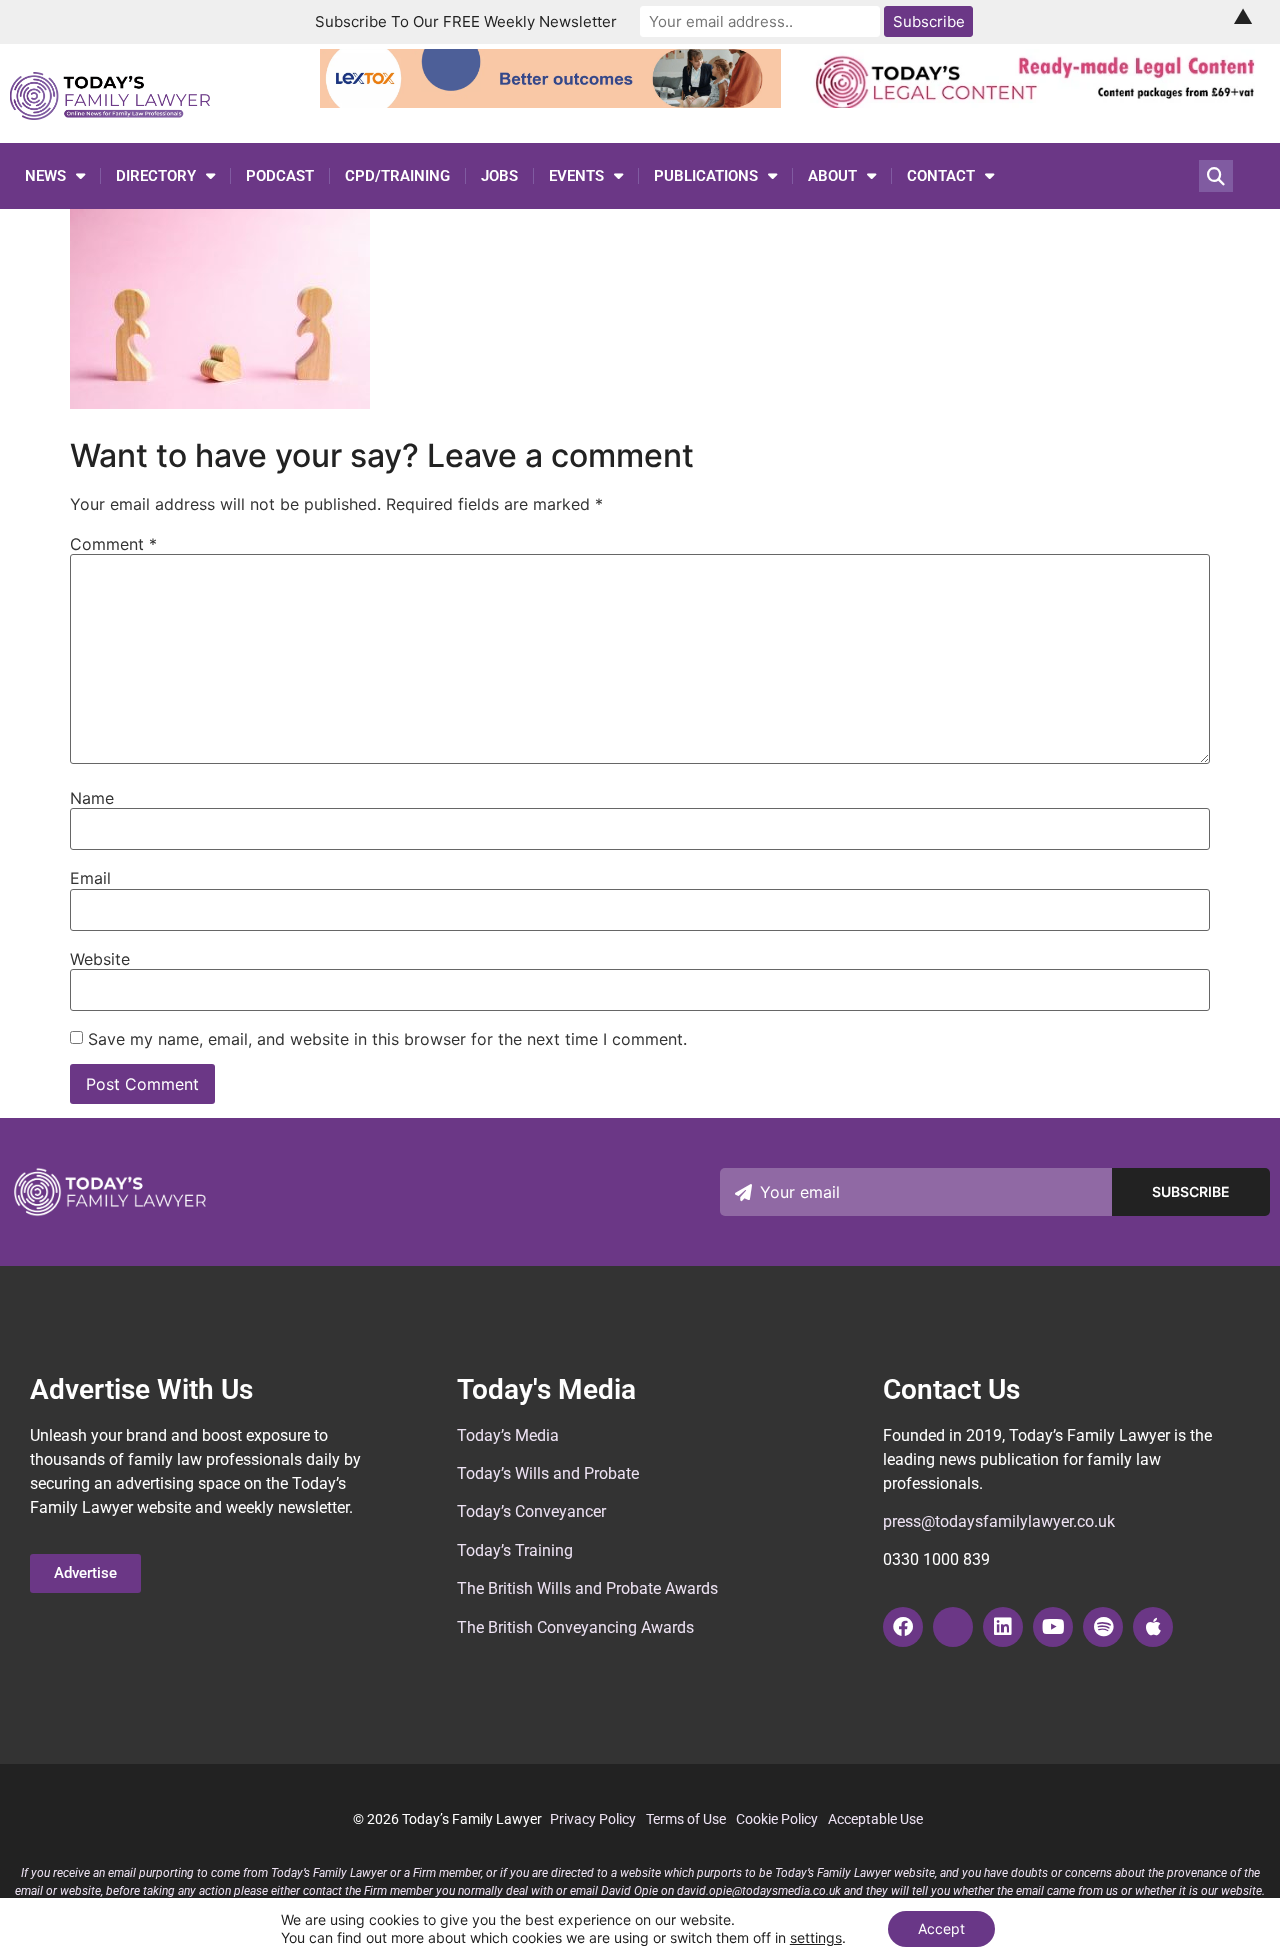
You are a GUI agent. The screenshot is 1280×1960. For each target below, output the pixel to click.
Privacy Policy (593, 1819)
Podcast (280, 176)
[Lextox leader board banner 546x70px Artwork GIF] (550, 102)
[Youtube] (1053, 1627)
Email (90, 878)
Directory (156, 176)
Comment (113, 544)
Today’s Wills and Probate (548, 1473)
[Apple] (1153, 1627)
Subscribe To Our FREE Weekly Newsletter (466, 21)
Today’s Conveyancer (531, 1511)
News (45, 176)
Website (100, 959)
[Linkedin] (1003, 1627)
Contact (941, 176)
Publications (706, 176)
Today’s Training (515, 1550)
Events (576, 176)
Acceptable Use (875, 1819)
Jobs (499, 176)
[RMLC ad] (1040, 102)
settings (816, 1937)
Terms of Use (686, 1819)
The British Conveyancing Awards (575, 1627)
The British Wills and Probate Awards (587, 1588)
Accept (941, 1928)
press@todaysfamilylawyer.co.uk (999, 1521)
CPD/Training (397, 176)
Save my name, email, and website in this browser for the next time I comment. (387, 1039)
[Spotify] (1103, 1627)
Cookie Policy (777, 1819)
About (832, 176)
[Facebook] (903, 1627)
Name (92, 798)
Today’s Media (508, 1435)
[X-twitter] (953, 1627)
